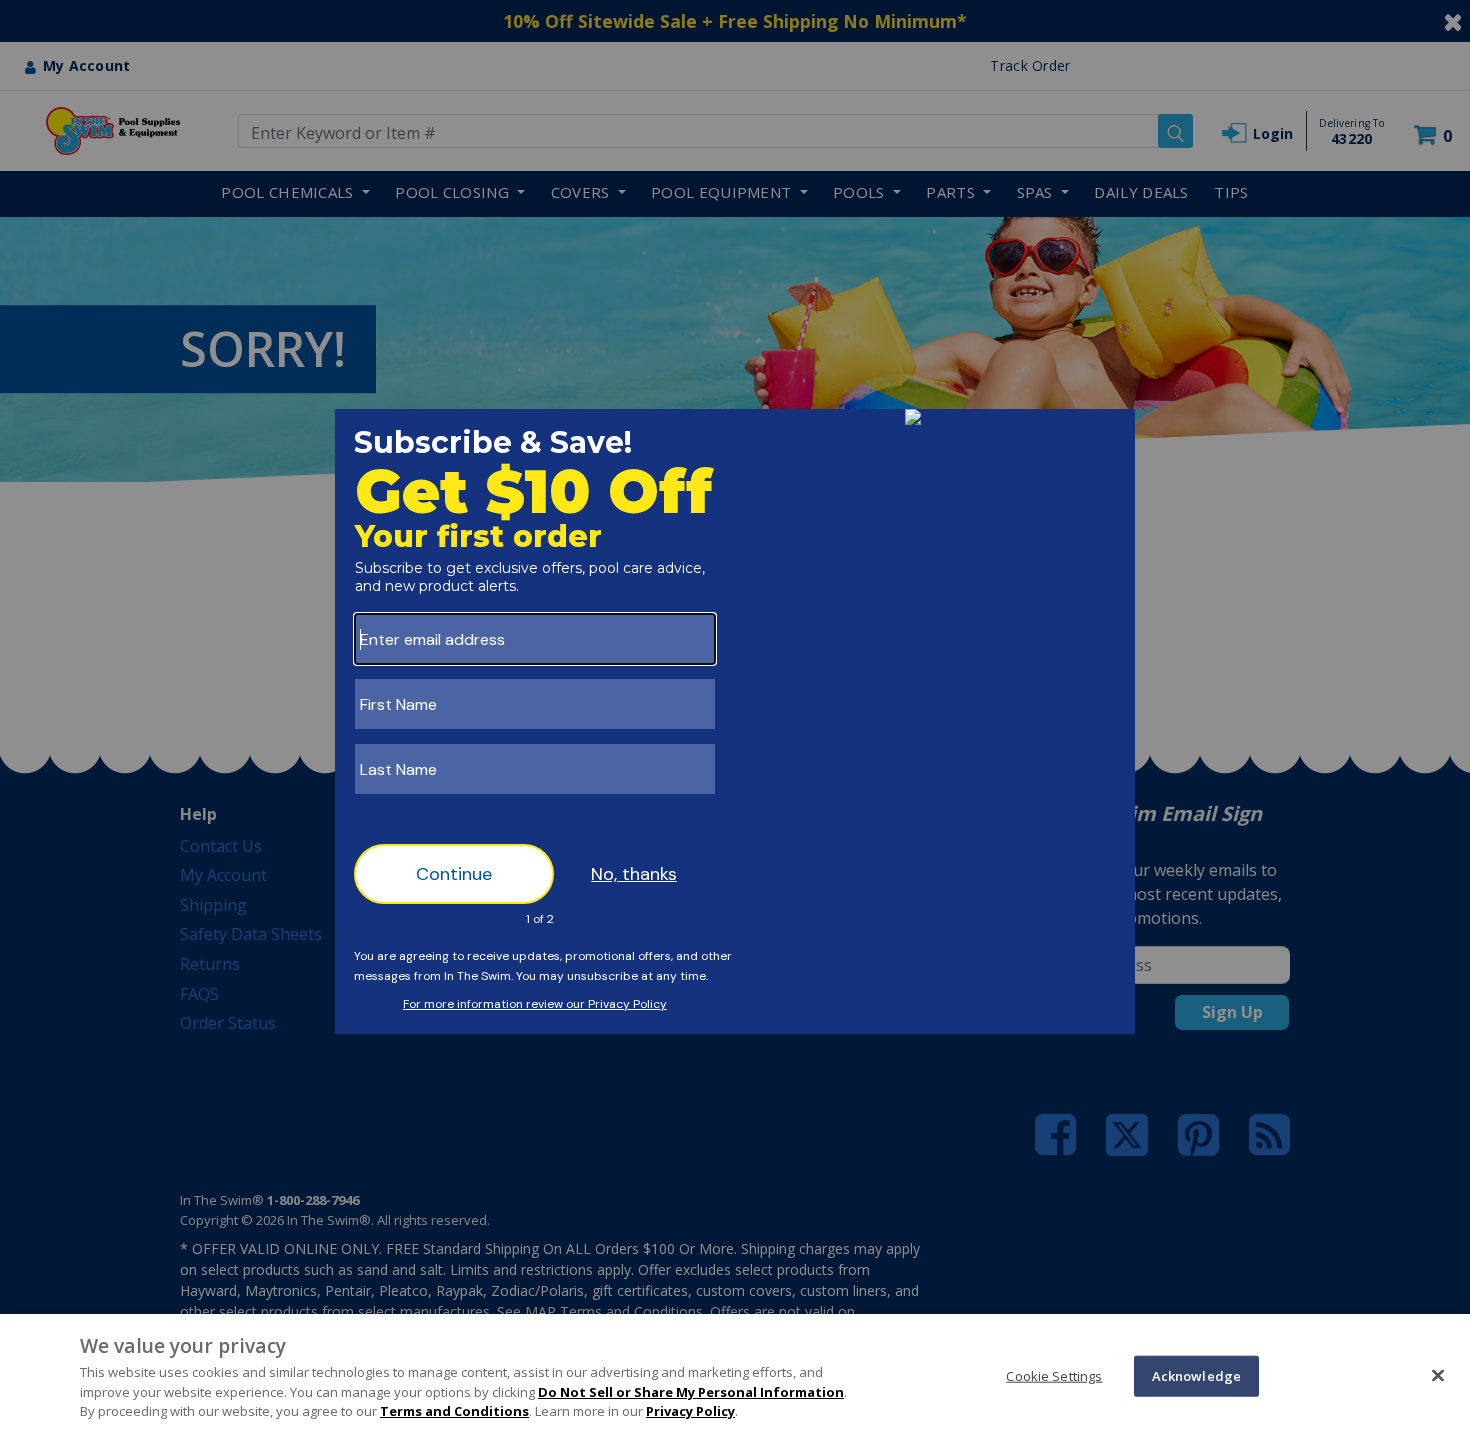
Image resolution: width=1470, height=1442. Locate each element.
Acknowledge (1196, 1375)
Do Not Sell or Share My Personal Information (691, 1392)
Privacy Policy (690, 1411)
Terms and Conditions (454, 1411)
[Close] (1438, 1375)
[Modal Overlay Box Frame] (735, 721)
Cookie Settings (1054, 1375)
